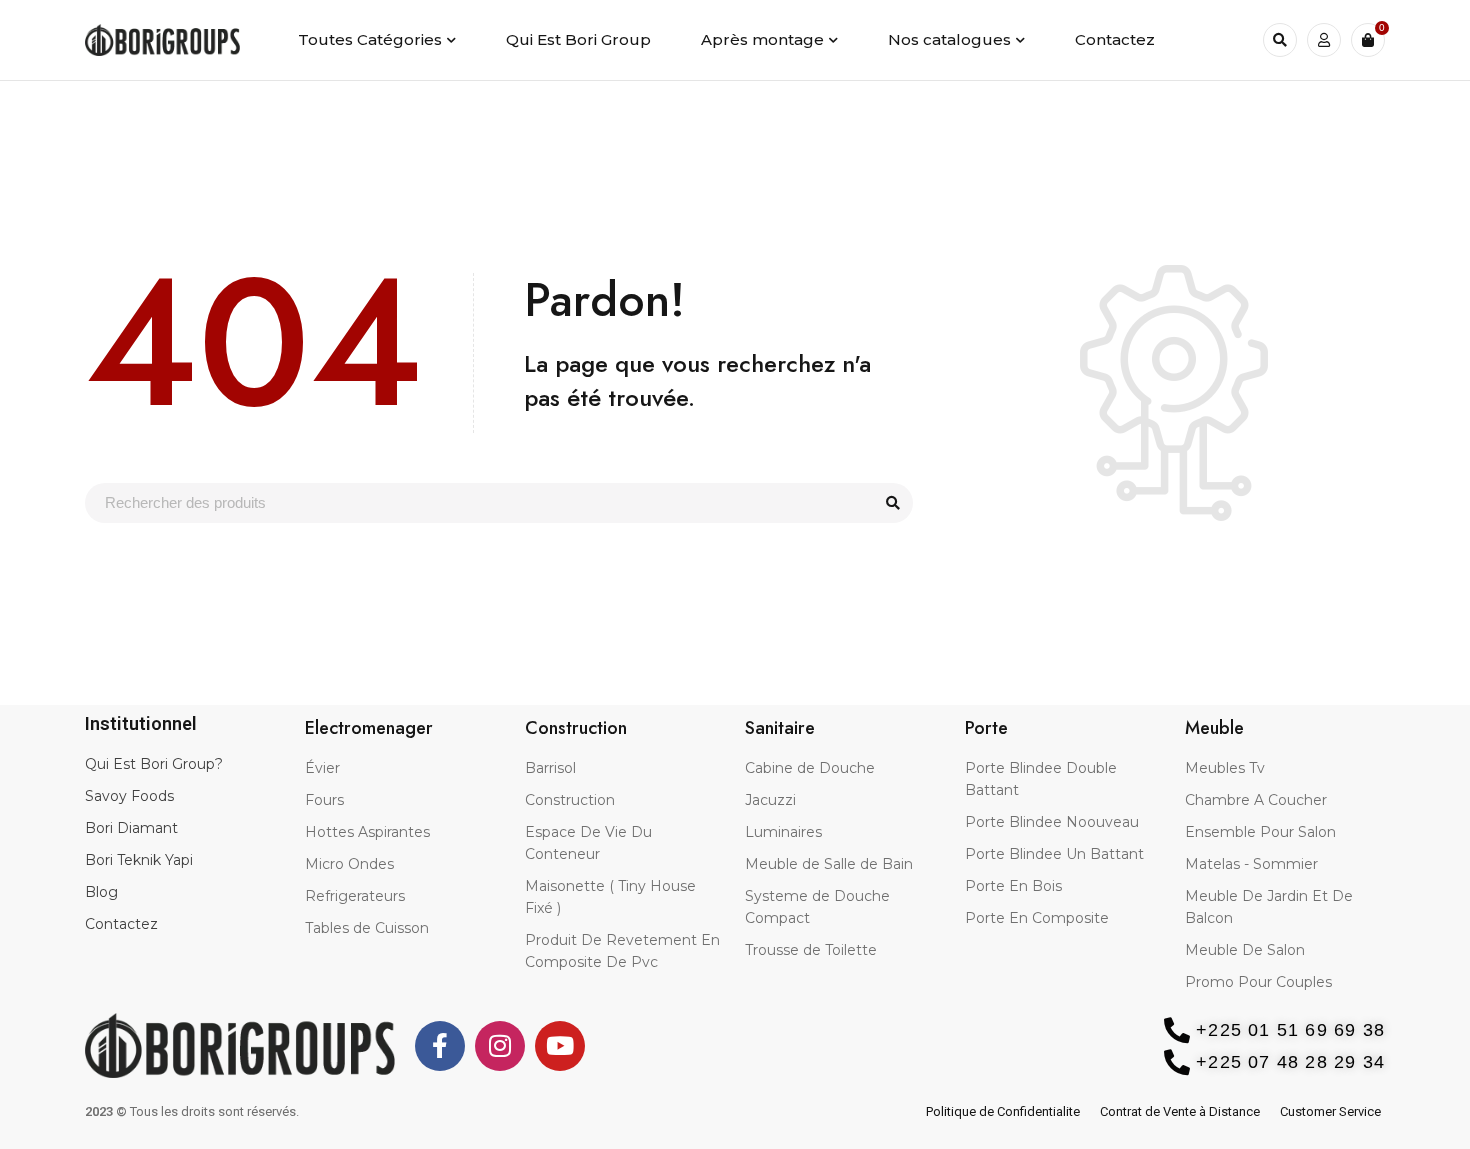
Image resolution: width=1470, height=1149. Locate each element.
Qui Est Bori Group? (154, 764)
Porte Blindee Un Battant (1054, 854)
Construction (570, 800)
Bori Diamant (131, 828)
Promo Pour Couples (1258, 982)
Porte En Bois (1013, 886)
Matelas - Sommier (1251, 864)
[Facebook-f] (440, 1046)
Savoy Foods (129, 796)
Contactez (121, 924)
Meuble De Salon (1245, 950)
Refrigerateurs (355, 896)
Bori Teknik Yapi (139, 860)
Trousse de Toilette (811, 950)
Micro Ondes (349, 864)
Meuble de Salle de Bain (829, 864)
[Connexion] (1324, 40)
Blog (101, 892)
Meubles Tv (1225, 768)
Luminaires (783, 832)
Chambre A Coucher (1256, 800)
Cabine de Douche (810, 768)
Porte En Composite (1037, 918)
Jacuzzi (770, 800)
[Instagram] (500, 1046)
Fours (324, 800)
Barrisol (550, 768)
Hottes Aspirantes (367, 832)
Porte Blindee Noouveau (1052, 822)
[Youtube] (560, 1046)
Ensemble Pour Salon (1260, 832)
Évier (322, 768)
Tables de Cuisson (367, 928)
